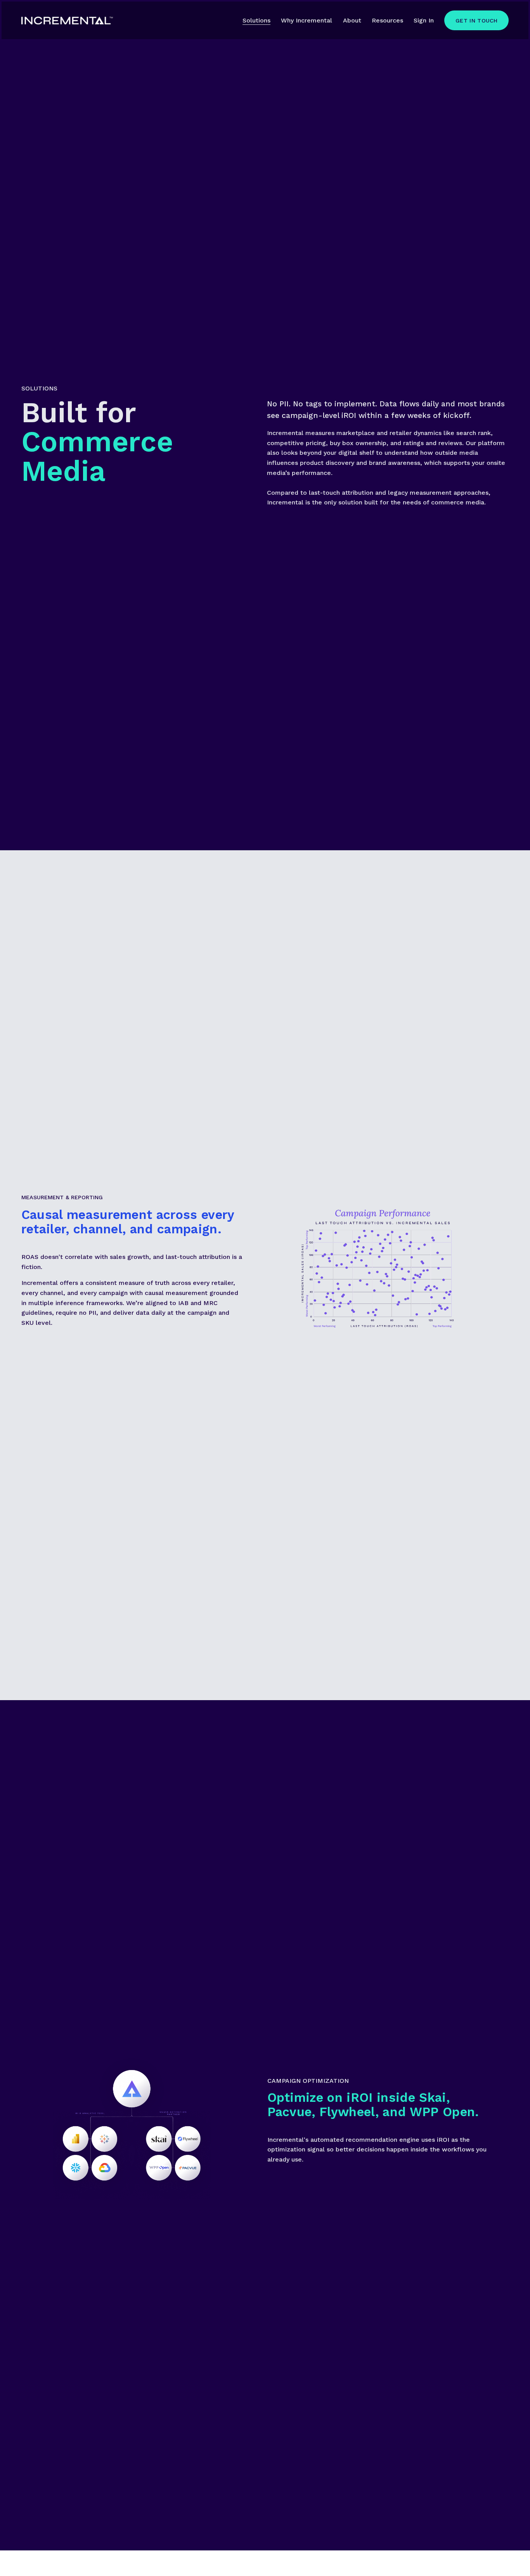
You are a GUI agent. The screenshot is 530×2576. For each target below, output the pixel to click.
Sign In (424, 20)
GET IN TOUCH (476, 21)
